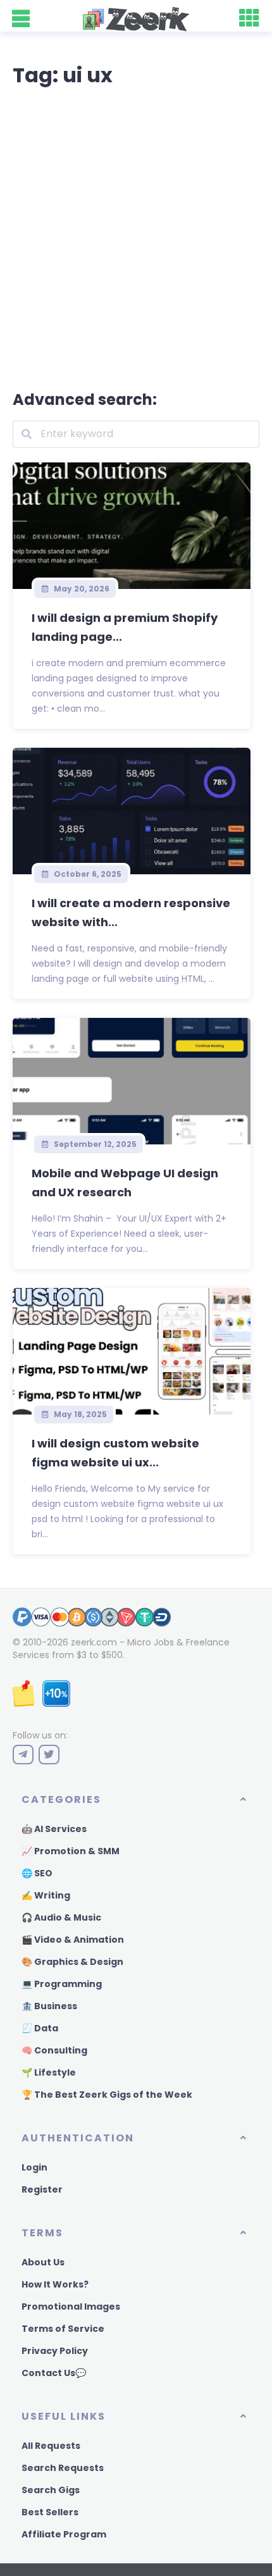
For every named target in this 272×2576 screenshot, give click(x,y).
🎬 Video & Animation (73, 1940)
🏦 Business (49, 2006)
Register (42, 2189)
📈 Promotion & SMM (71, 1851)
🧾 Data (40, 2028)
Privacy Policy (55, 2351)
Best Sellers (50, 2512)
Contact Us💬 (54, 2373)
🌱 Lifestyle (49, 2072)
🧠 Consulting (54, 2050)
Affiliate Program (64, 2534)
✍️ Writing (46, 1895)
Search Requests (63, 2468)
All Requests (51, 2446)
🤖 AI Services (54, 1829)
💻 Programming (62, 1984)
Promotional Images (71, 2307)
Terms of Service (63, 2329)
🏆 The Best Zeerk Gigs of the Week (107, 2095)
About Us (43, 2262)
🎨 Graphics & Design (72, 1962)
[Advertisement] (136, 236)
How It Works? (55, 2284)
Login (34, 2167)
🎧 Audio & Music (61, 1917)
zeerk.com (94, 1642)
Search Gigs (51, 2490)
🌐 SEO (37, 1873)
